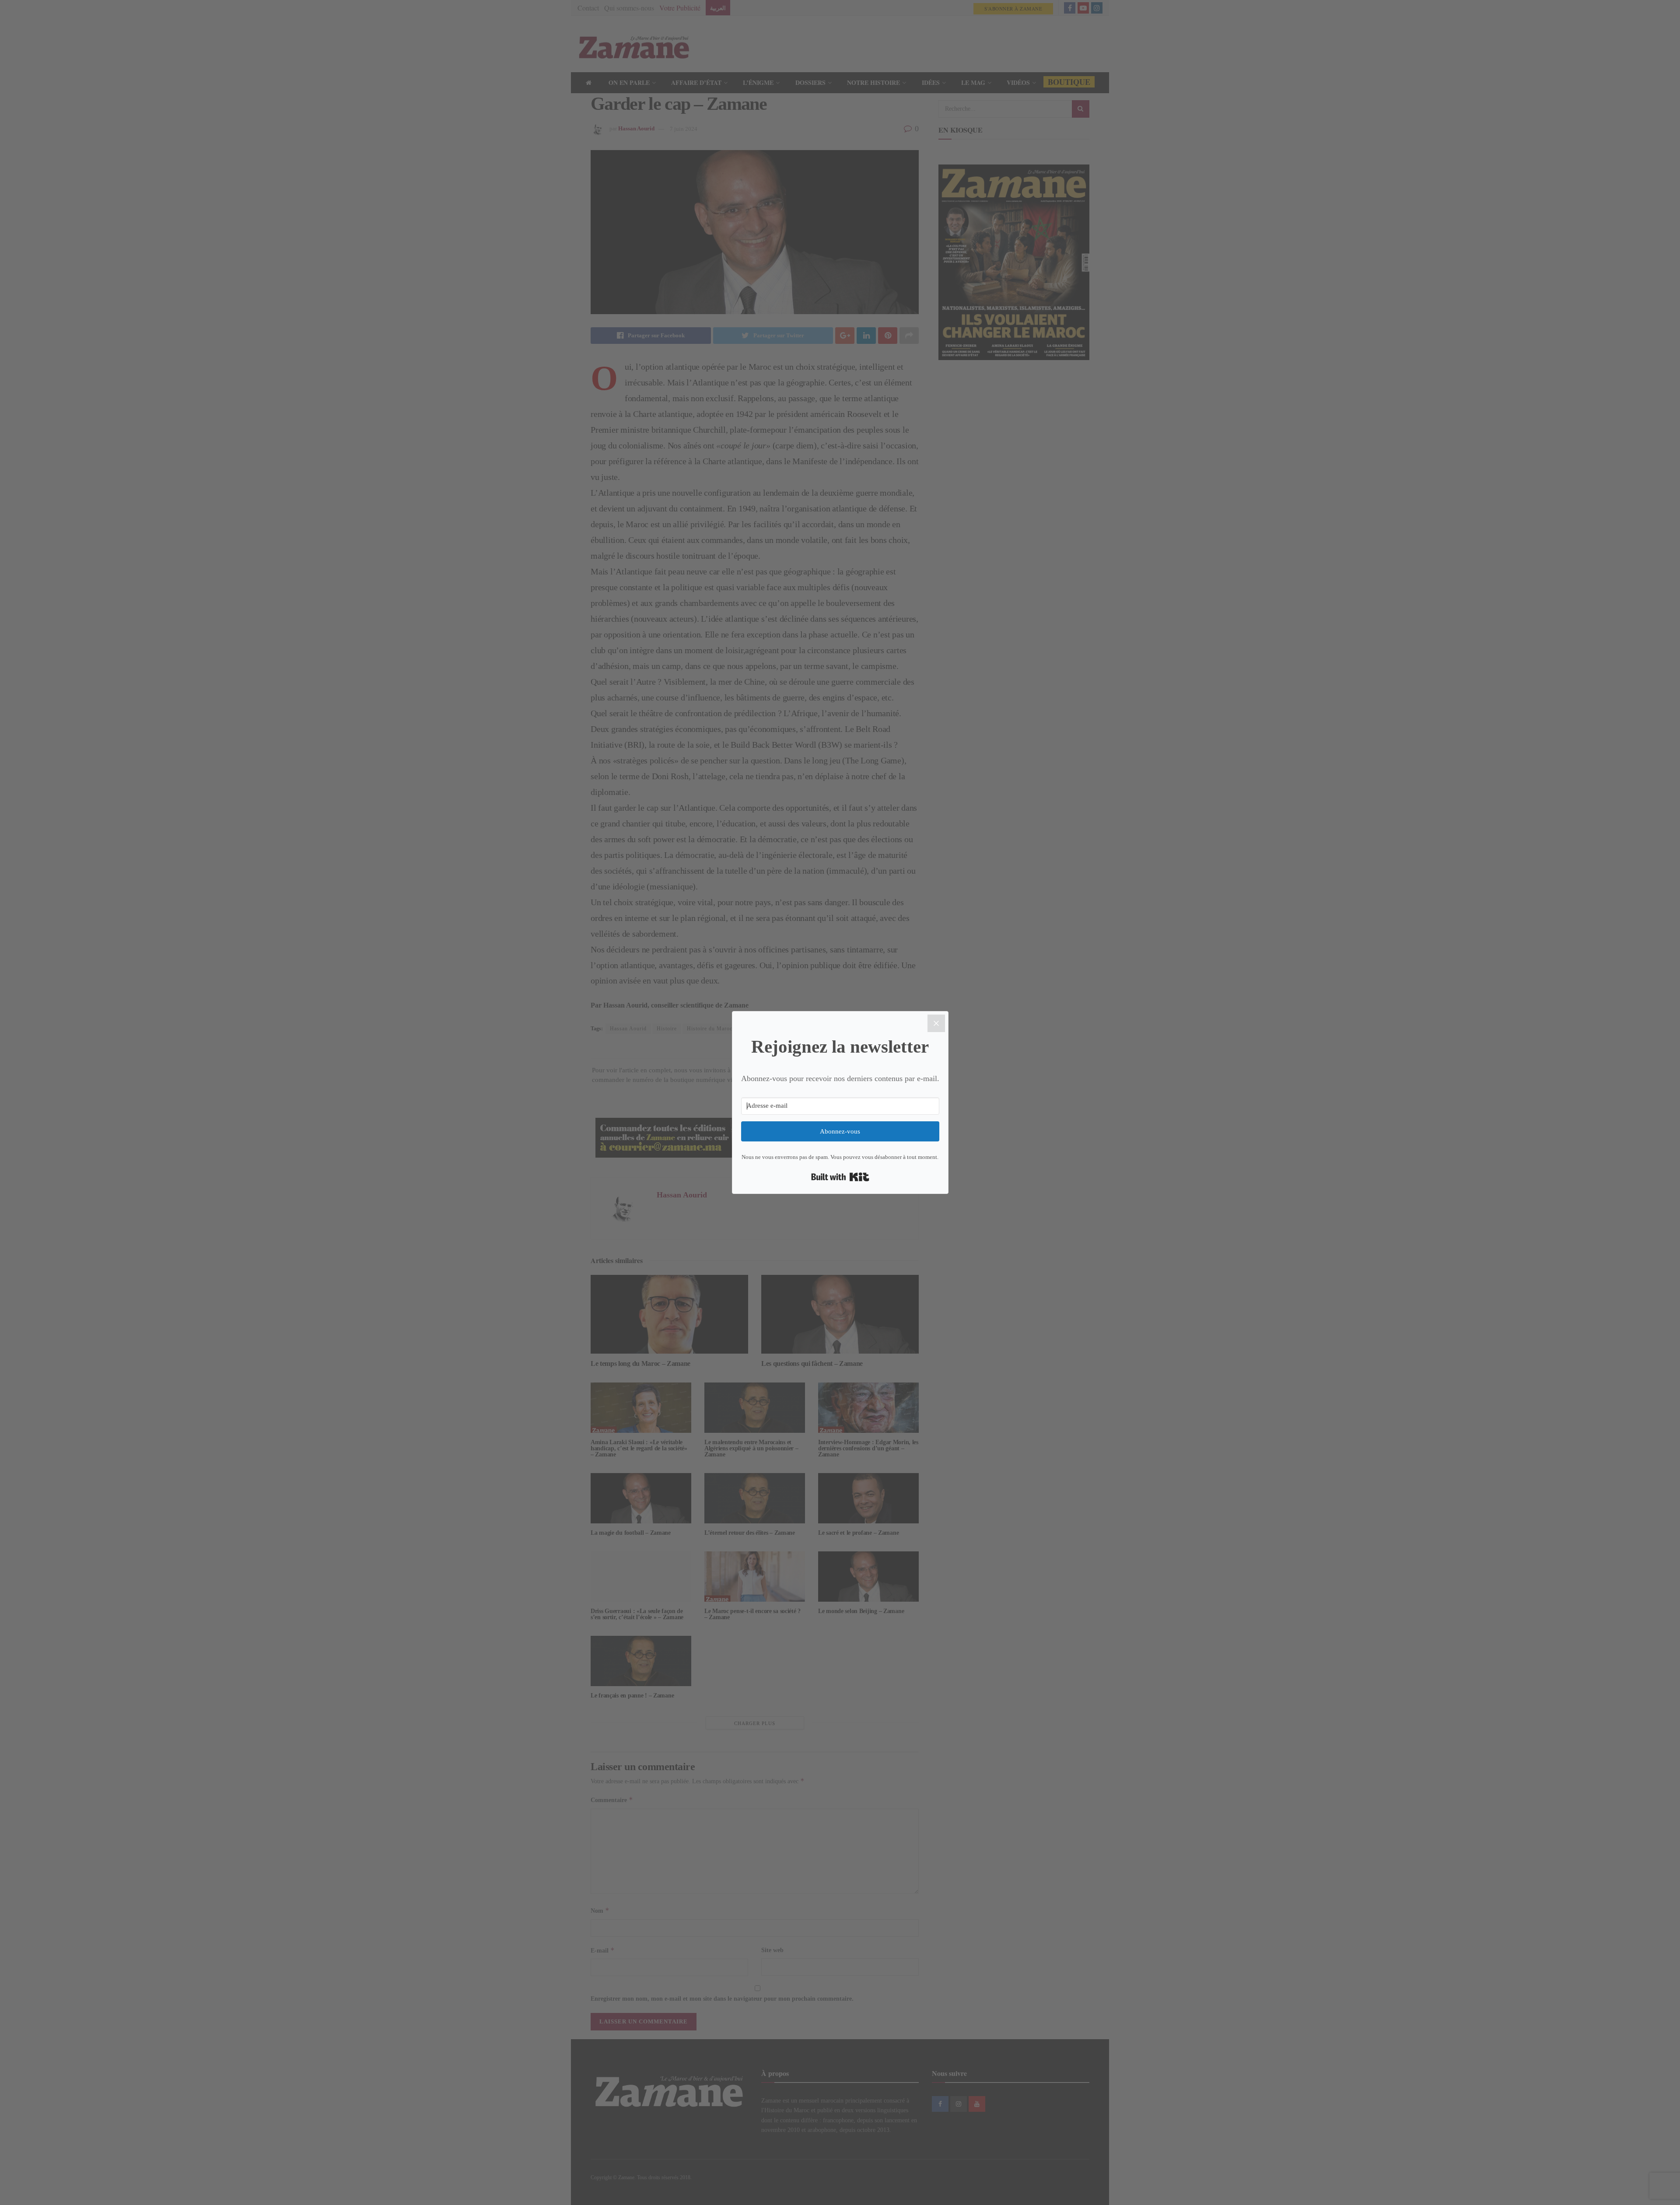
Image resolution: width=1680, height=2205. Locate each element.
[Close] (936, 1023)
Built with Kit (840, 1177)
